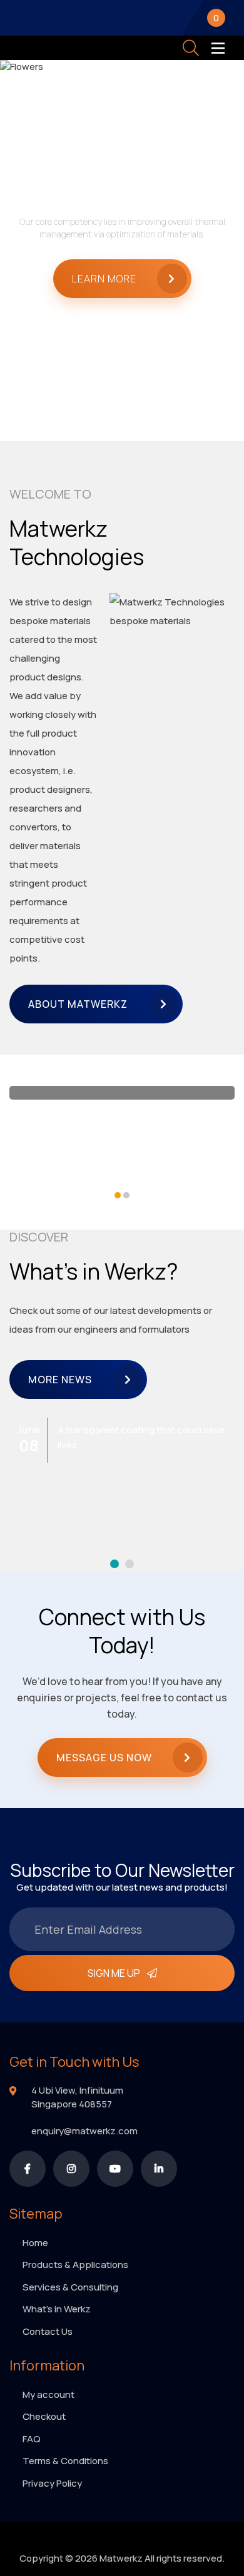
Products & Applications (75, 2265)
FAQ (32, 2439)
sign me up (114, 1973)
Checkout (44, 2416)
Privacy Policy (52, 2483)
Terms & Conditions (65, 2461)
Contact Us (48, 2331)
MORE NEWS (60, 1380)
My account (48, 2394)
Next (216, 237)
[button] (118, 1195)
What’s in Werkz (57, 2309)
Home (35, 2243)
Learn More (104, 279)
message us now (104, 1758)
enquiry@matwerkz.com (84, 2131)
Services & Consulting (70, 2287)
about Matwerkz (78, 1004)
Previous (28, 237)
